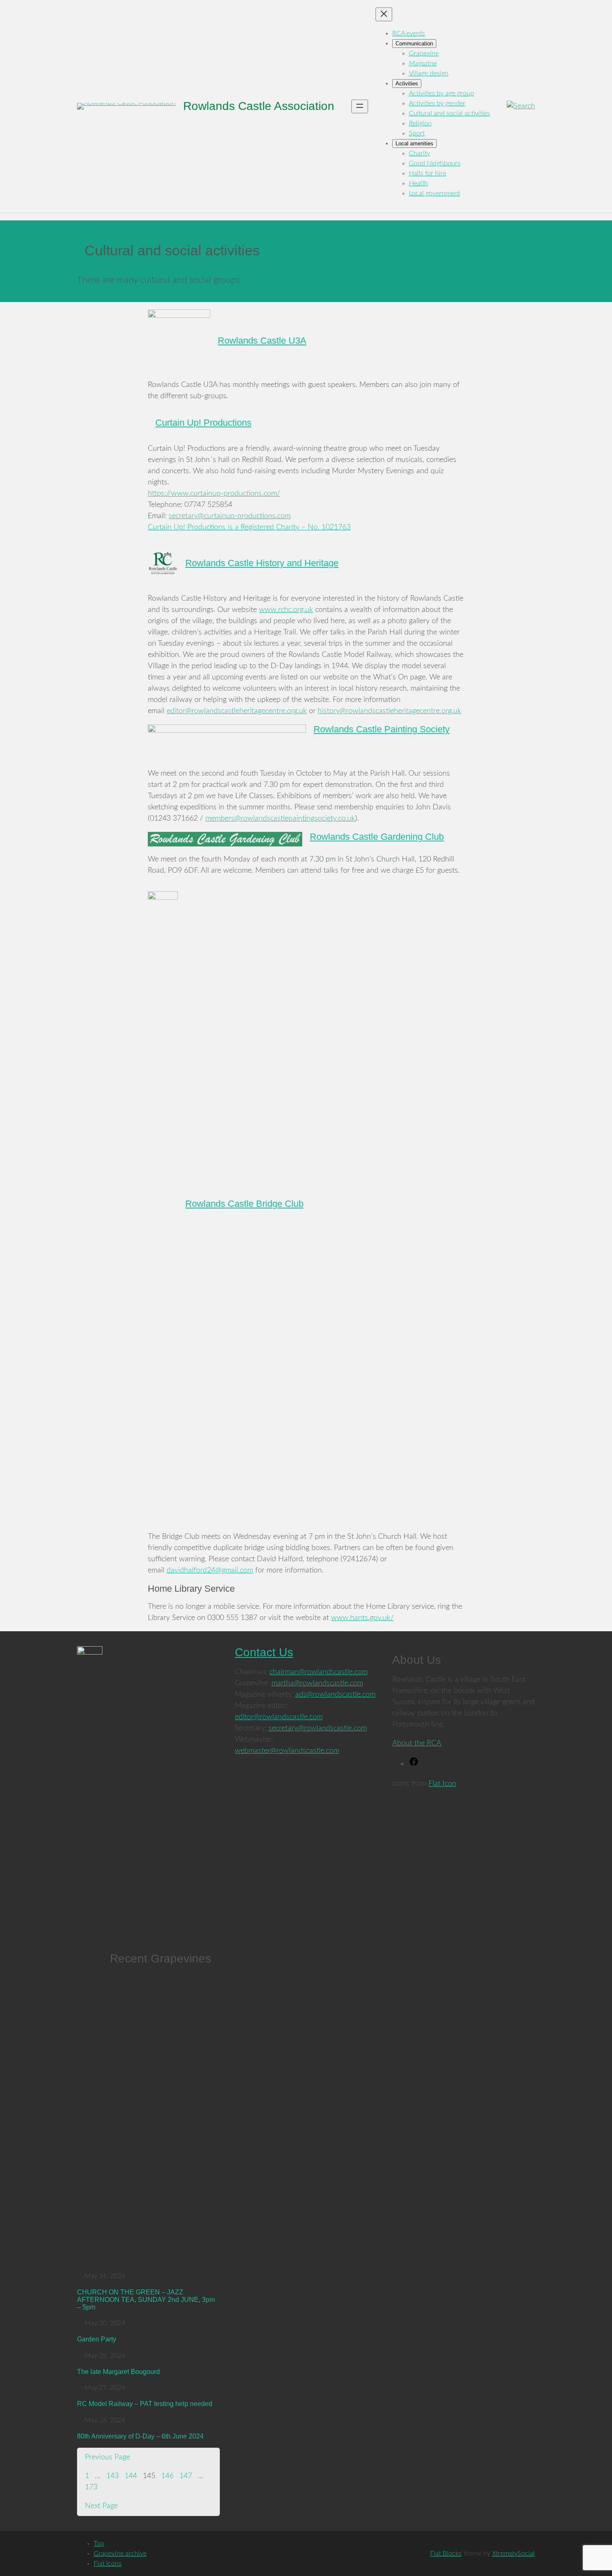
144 (131, 2476)
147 (186, 2476)
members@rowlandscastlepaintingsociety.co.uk (280, 819)
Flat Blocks (446, 2554)
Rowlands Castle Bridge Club (244, 1204)
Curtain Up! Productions (203, 423)
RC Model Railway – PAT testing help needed (145, 2404)
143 (112, 2476)
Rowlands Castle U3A (262, 341)
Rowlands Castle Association (259, 106)
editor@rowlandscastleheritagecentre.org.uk (237, 711)
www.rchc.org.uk (286, 610)
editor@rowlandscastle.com (279, 1717)
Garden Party (97, 2339)
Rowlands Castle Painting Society (382, 729)
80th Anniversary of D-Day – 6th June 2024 (140, 2436)
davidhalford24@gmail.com (210, 1570)
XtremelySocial (514, 2554)
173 (91, 2487)
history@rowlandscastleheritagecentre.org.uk (389, 711)
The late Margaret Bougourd (118, 2372)
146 (167, 2476)
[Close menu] (384, 14)
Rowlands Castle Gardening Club (377, 837)
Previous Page (107, 2457)
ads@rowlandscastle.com (335, 1695)
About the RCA (417, 1743)
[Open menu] (360, 106)
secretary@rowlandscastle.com (318, 1728)
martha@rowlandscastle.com (317, 1683)
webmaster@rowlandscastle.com (287, 1751)
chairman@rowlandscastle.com (318, 1672)
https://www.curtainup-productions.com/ (214, 494)
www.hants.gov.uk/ (362, 1618)
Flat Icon (442, 1784)
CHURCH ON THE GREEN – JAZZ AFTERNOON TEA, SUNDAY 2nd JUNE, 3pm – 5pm (146, 2299)
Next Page (101, 2506)
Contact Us (264, 1652)
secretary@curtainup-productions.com (230, 516)
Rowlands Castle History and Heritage (262, 563)
